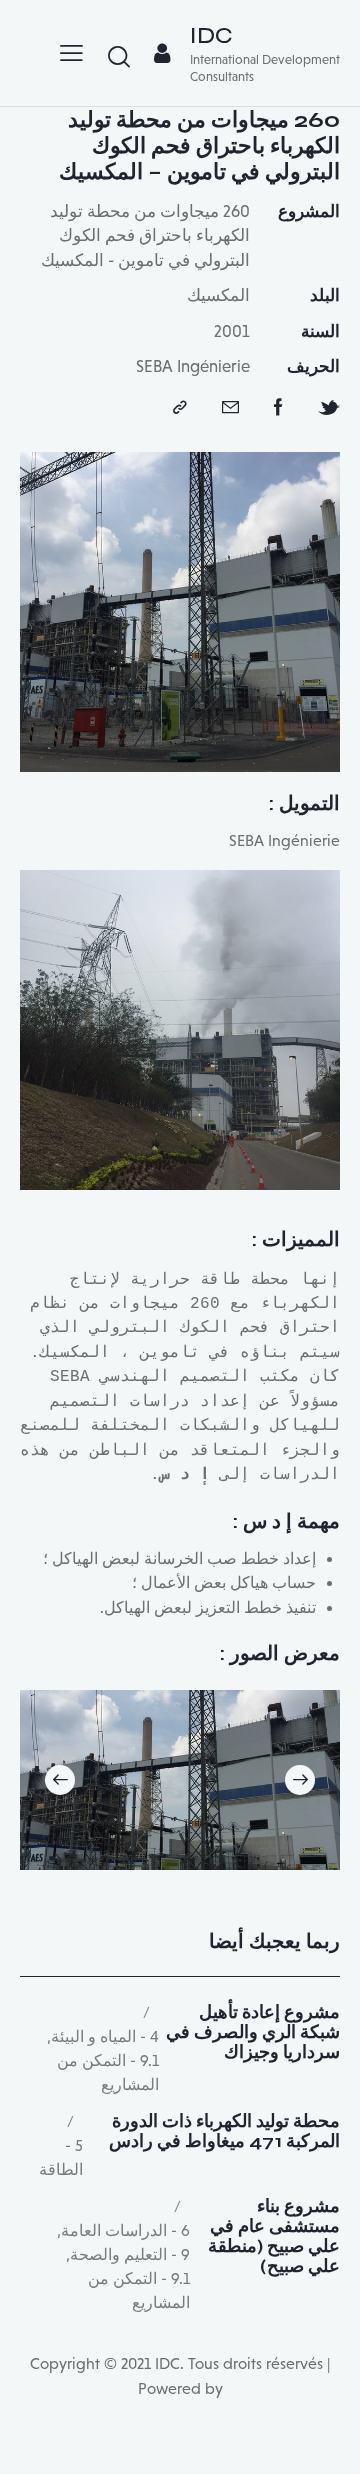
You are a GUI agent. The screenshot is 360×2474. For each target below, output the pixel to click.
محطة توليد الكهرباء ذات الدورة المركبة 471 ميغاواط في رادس (224, 2132)
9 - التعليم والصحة (130, 2254)
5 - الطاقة (61, 2157)
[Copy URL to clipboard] (180, 408)
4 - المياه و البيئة (105, 2036)
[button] (300, 1780)
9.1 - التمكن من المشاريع (108, 2072)
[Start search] (119, 56)
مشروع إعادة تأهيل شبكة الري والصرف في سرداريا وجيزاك (253, 2032)
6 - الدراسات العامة (125, 2230)
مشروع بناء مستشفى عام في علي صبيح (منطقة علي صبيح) (274, 2236)
